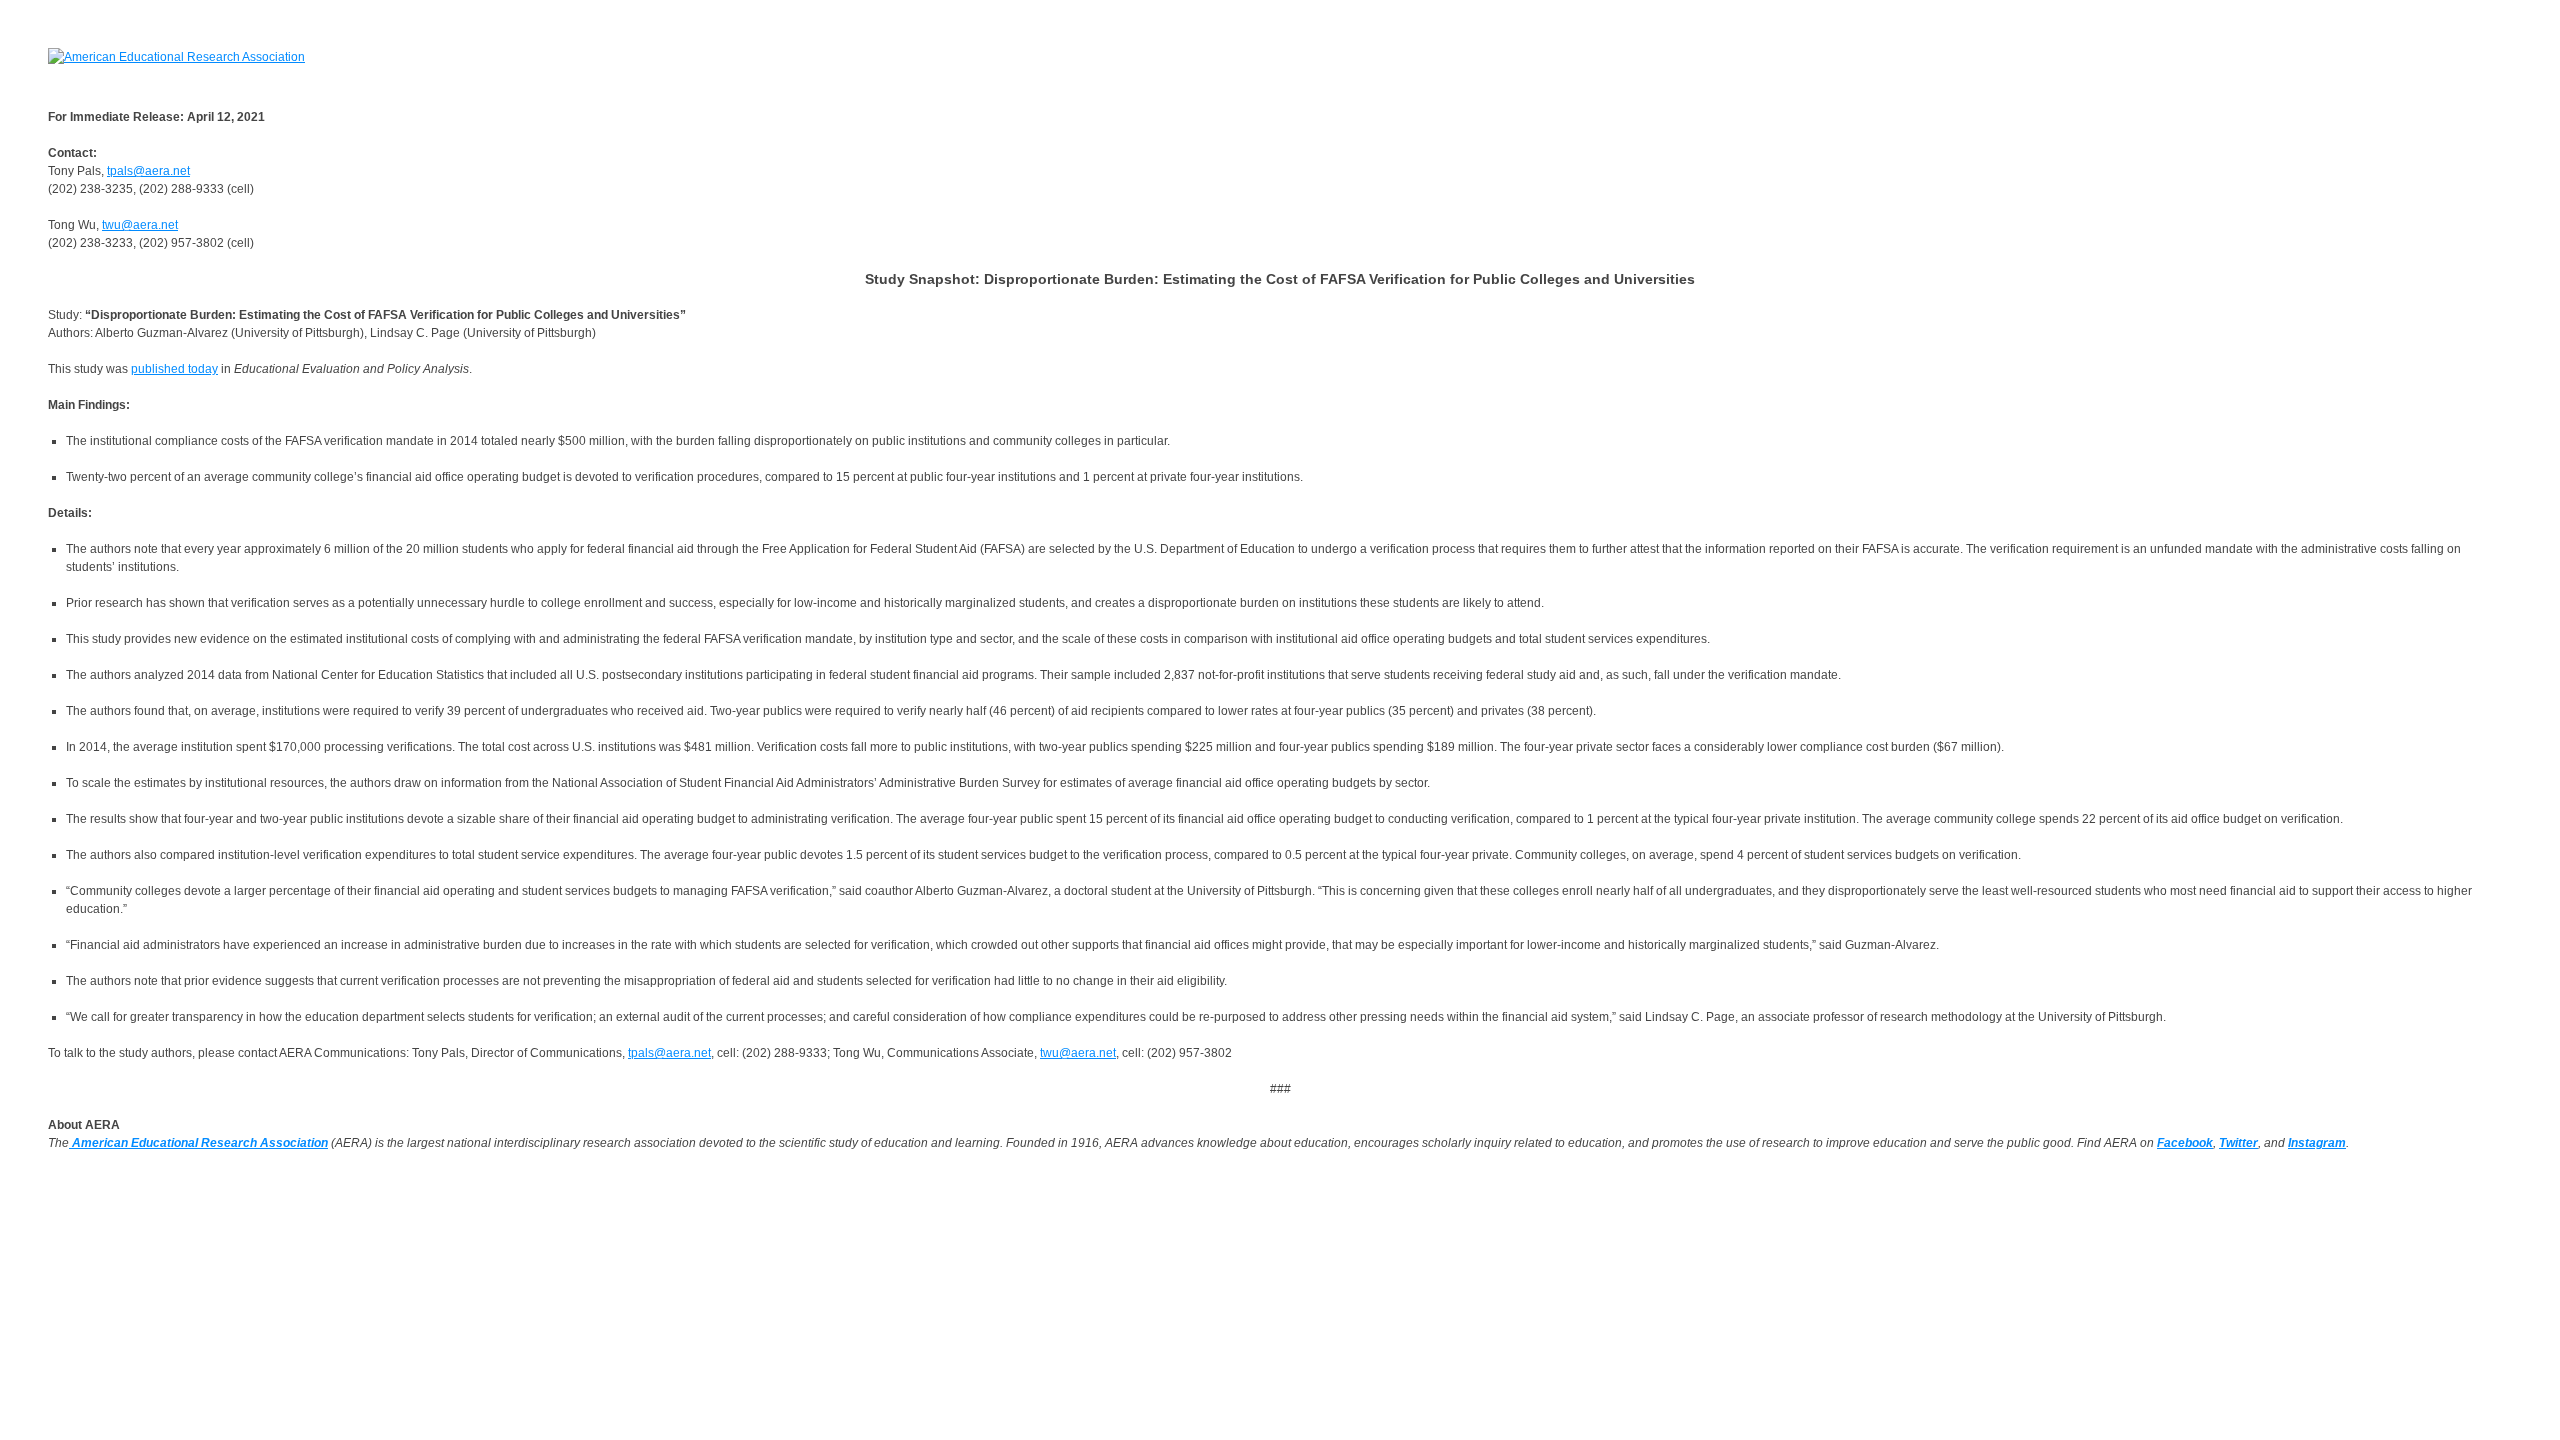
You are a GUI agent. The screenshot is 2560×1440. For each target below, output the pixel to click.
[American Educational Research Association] (176, 56)
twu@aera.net (140, 225)
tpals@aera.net (148, 171)
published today (174, 369)
